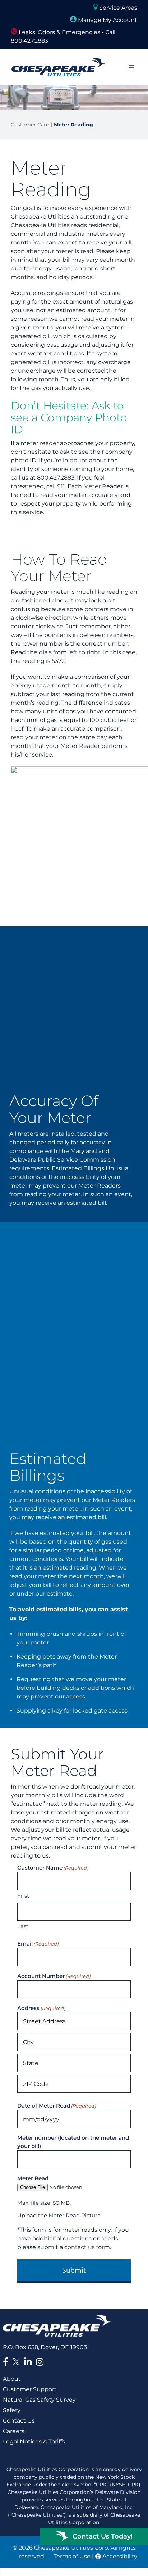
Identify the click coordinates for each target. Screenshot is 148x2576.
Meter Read (33, 2178)
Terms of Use (72, 2556)
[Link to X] (18, 2363)
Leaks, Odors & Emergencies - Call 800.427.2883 (63, 37)
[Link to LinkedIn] (28, 2362)
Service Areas (117, 8)
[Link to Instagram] (40, 2362)
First (23, 1896)
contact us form (87, 2247)
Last (23, 1926)
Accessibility (119, 2556)
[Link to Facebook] (6, 2362)
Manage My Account (107, 20)
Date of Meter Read (57, 2106)
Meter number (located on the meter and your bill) (73, 2142)
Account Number (54, 1976)
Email (38, 1944)
